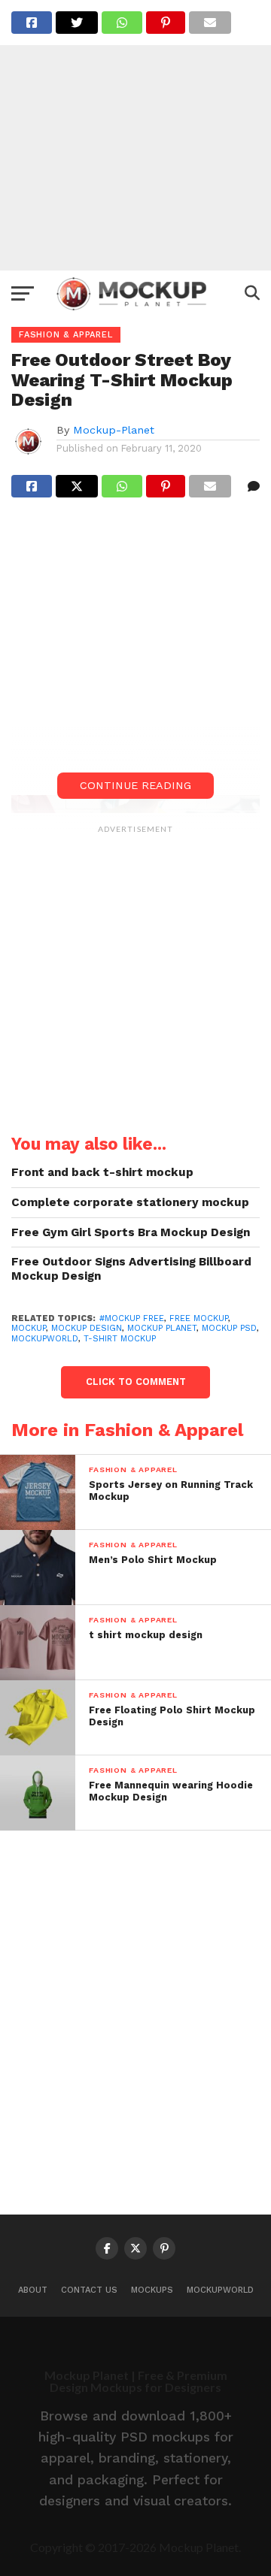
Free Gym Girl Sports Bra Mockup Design (131, 1232)
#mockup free (132, 1318)
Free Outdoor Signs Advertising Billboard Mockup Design (131, 1269)
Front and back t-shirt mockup (102, 1172)
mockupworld (45, 1339)
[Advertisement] (135, 135)
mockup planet (162, 1328)
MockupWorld (220, 2290)
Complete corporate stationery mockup (130, 1202)
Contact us (89, 2290)
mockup (29, 1328)
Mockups (152, 2290)
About (33, 2290)
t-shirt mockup (120, 1339)
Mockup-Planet (114, 430)
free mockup (199, 1318)
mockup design (87, 1328)
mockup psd (229, 1328)
